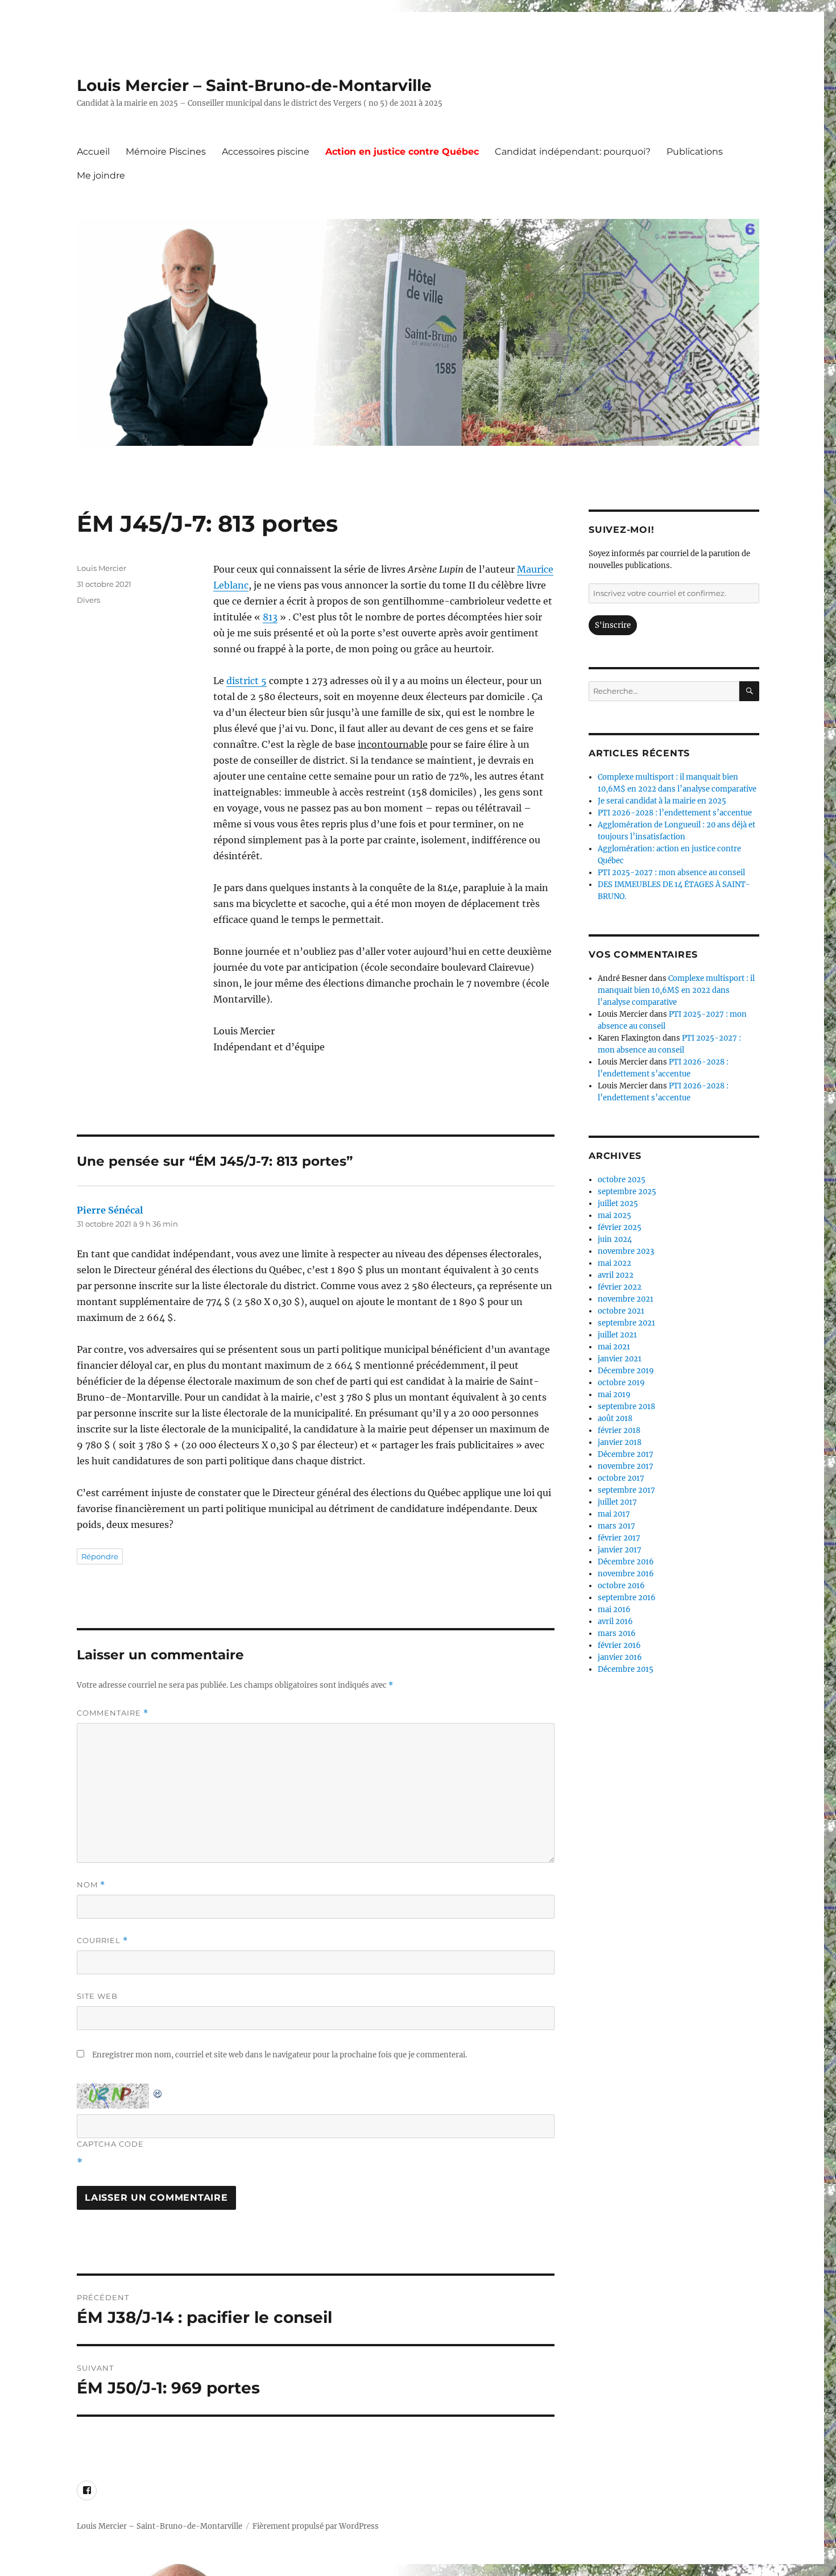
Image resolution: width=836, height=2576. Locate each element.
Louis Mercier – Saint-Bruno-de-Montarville (254, 85)
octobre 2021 (621, 1311)
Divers (88, 600)
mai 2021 (614, 1347)
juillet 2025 (618, 1204)
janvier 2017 (620, 1550)
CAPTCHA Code (110, 2144)
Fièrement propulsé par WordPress (316, 2526)
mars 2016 (617, 1633)
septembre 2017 (626, 1490)
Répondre (100, 1556)
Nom (91, 1885)
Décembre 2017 (626, 1454)
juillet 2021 (617, 1335)
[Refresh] (158, 2092)
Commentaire (113, 1713)
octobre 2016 (621, 1586)
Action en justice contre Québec (402, 152)
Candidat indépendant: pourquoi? (573, 152)
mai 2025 (614, 1215)
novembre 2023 (626, 1251)
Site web (97, 1996)
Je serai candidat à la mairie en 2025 (662, 801)
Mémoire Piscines (166, 152)
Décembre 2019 (626, 1371)
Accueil (93, 152)
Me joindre (101, 175)
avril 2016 (615, 1622)
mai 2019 (614, 1395)
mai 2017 (614, 1514)
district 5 (247, 681)
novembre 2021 (626, 1299)
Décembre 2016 (626, 1562)
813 (270, 617)
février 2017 (619, 1538)
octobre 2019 (621, 1383)
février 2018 (619, 1430)
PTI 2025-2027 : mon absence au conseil (671, 873)
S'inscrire (613, 625)
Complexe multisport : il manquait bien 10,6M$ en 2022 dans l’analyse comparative (676, 990)
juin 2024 (615, 1239)
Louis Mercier (102, 568)
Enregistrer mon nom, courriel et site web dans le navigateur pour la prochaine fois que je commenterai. (280, 2055)
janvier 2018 (620, 1442)
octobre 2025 (622, 1180)
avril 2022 (616, 1275)
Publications (695, 152)
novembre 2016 (626, 1574)
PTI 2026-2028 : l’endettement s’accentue (675, 813)
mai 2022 (614, 1263)
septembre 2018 (626, 1407)
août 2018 (615, 1419)
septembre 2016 (627, 1598)
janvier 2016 (620, 1657)
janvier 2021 (620, 1359)
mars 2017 (616, 1526)
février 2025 (620, 1227)
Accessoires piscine (266, 152)
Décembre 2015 (626, 1669)
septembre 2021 (626, 1323)
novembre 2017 (626, 1466)
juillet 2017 (617, 1502)
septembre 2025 (627, 1192)
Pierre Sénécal (110, 1210)
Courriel (102, 1941)
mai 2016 (614, 1610)
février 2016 (619, 1645)
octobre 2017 (621, 1478)
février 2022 (620, 1287)
